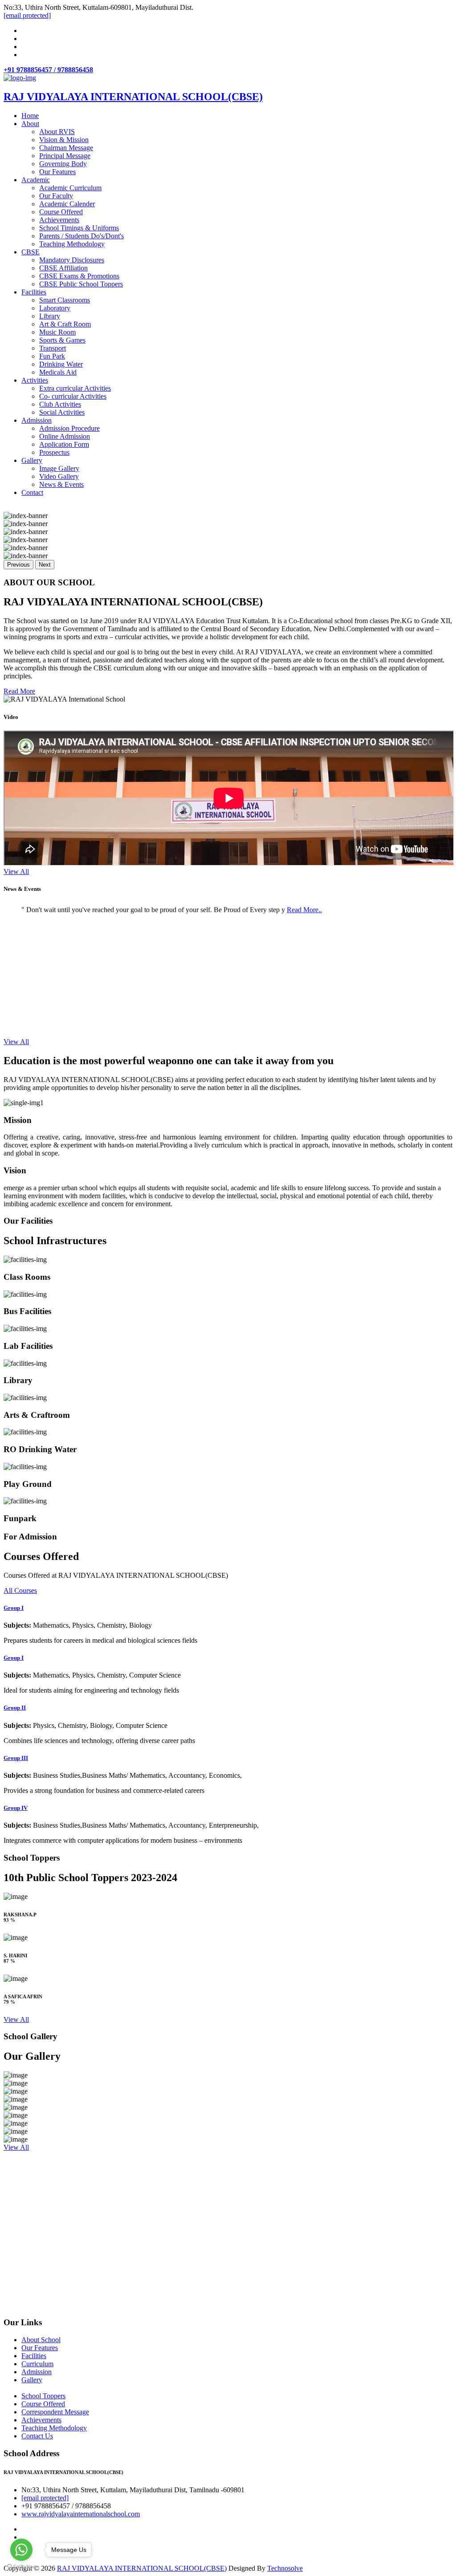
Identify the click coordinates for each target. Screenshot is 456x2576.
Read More (19, 691)
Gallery (32, 460)
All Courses (20, 1590)
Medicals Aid (58, 372)
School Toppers (43, 2396)
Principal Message (65, 156)
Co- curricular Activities (73, 396)
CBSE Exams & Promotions (79, 276)
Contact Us (37, 2436)
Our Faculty (56, 196)
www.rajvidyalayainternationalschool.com (81, 2514)
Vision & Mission (64, 140)
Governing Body (63, 164)
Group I (14, 1608)
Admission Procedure (69, 428)
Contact (32, 492)
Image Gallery (59, 468)
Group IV (16, 1808)
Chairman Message (66, 148)
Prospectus (54, 452)
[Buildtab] (20, 78)
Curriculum (37, 2364)
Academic (36, 180)
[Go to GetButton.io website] (21, 2567)
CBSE (31, 252)
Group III (16, 1758)
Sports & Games (62, 340)
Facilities (34, 292)
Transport (53, 348)
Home (30, 116)
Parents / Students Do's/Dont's (81, 236)
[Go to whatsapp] (21, 2550)
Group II (15, 1708)
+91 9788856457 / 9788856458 (48, 70)
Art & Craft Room (65, 324)
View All (16, 872)
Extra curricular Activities (75, 388)
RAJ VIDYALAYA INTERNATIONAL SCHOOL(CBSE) (142, 2568)
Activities (35, 380)
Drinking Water (61, 364)
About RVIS (57, 132)
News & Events (61, 484)
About (30, 124)
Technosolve (285, 2568)
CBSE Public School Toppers (81, 284)
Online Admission (65, 436)
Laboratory (55, 308)
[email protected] (45, 2498)
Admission (37, 420)
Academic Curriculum (70, 188)
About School (41, 2340)
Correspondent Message (55, 2412)
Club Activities (60, 404)
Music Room (57, 332)
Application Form (64, 444)
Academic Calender (67, 204)
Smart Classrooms (65, 300)
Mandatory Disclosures (72, 260)
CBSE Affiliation (63, 268)
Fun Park (52, 356)
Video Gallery (59, 476)
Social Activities (62, 412)
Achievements (59, 220)
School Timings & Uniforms (79, 228)
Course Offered (61, 212)
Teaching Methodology (72, 244)
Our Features (57, 172)
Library (50, 316)
